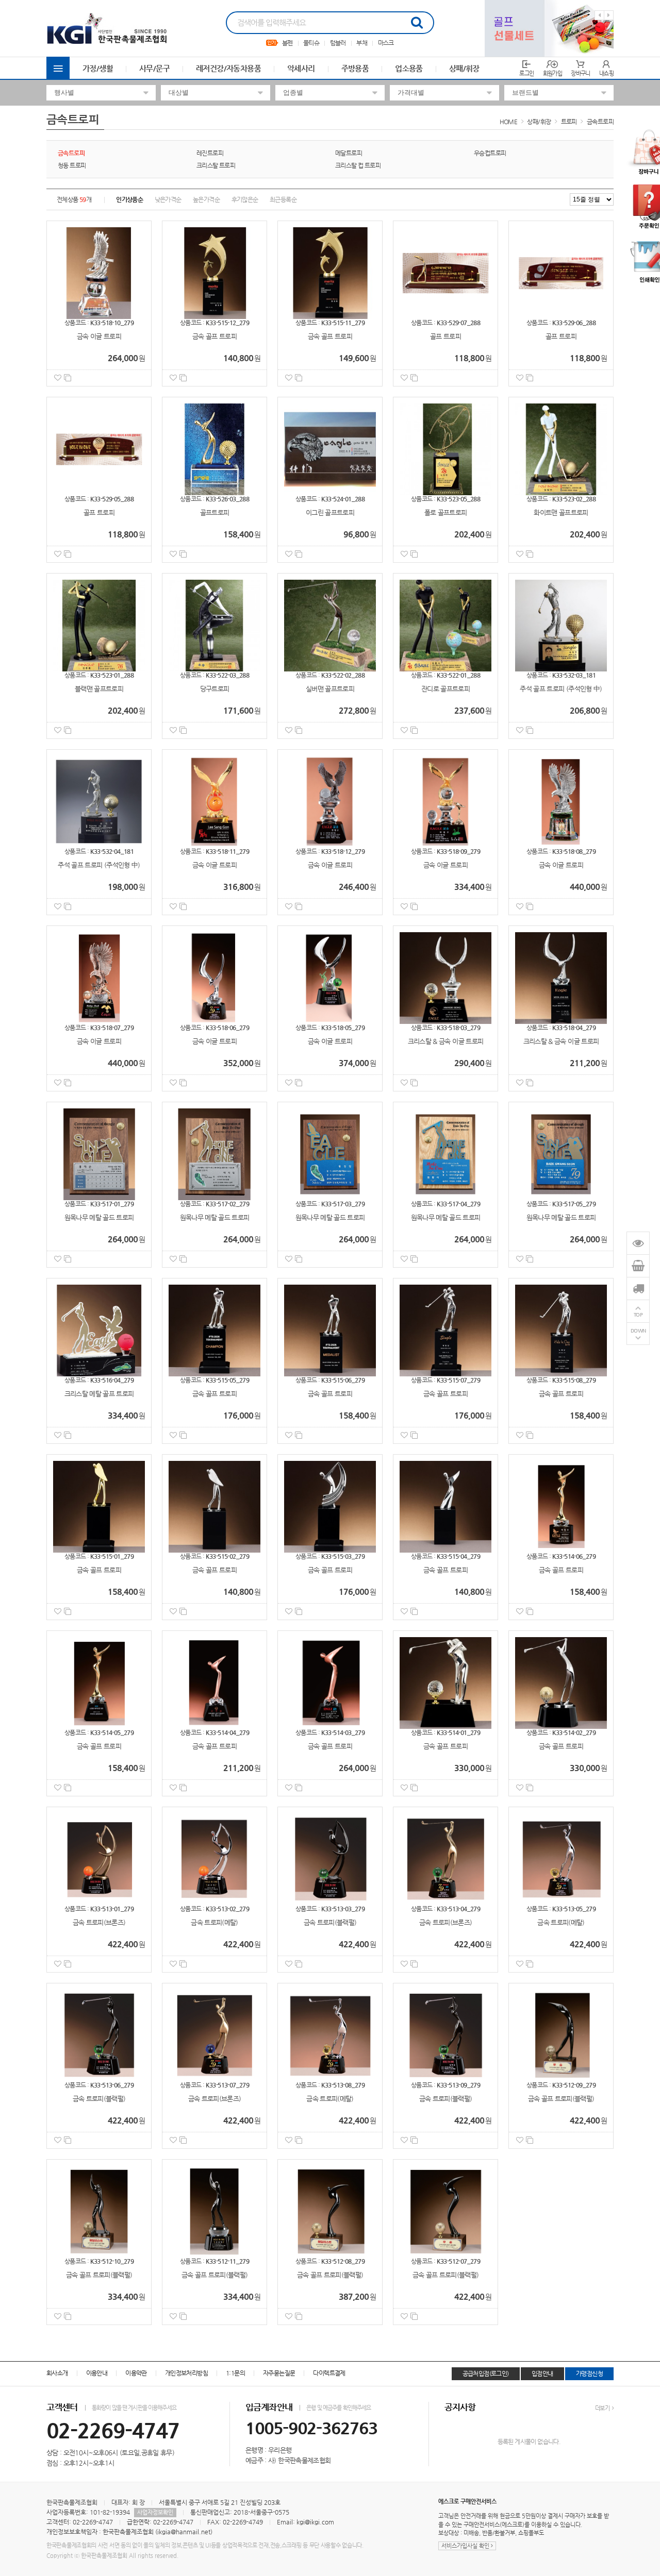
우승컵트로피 (490, 153)
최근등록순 (283, 199)
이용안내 (97, 2373)
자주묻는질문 (279, 2373)
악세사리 (301, 68)
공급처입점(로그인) (486, 2373)
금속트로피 (600, 122)
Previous (599, 15)
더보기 (603, 2408)
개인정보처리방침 (186, 2373)
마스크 (386, 43)
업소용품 (409, 68)
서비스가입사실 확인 (466, 2546)
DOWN (638, 1330)
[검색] (417, 23)
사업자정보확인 (155, 2512)
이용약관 (136, 2373)
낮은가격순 (168, 199)
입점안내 (542, 2373)
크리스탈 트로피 (216, 165)
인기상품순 (129, 199)
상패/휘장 (464, 68)
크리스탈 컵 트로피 (358, 165)
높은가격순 (206, 199)
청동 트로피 (72, 165)
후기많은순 (245, 199)
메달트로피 (349, 153)
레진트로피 (210, 153)
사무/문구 (154, 68)
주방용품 (355, 68)
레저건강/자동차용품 (228, 68)
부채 (362, 43)
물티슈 (311, 43)
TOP (638, 1314)
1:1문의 (235, 2373)
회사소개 (57, 2373)
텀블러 (338, 43)
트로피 (569, 122)
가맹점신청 (589, 2373)
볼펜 (287, 43)
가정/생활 (98, 68)
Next (609, 15)
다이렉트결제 (329, 2373)
